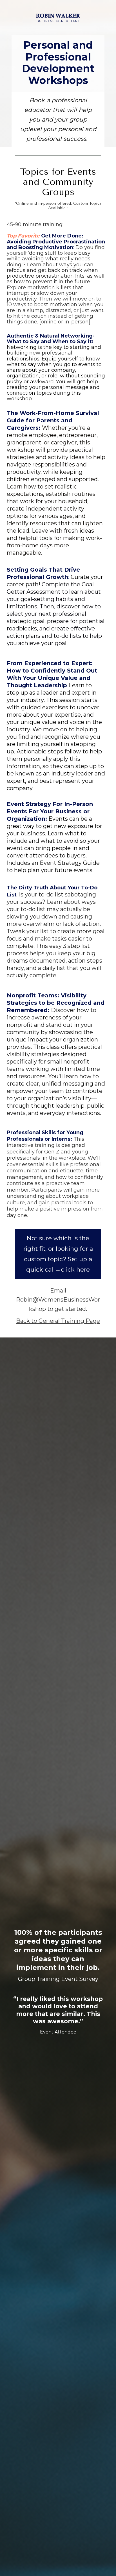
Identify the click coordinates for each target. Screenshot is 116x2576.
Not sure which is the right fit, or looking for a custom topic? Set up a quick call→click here (58, 1254)
